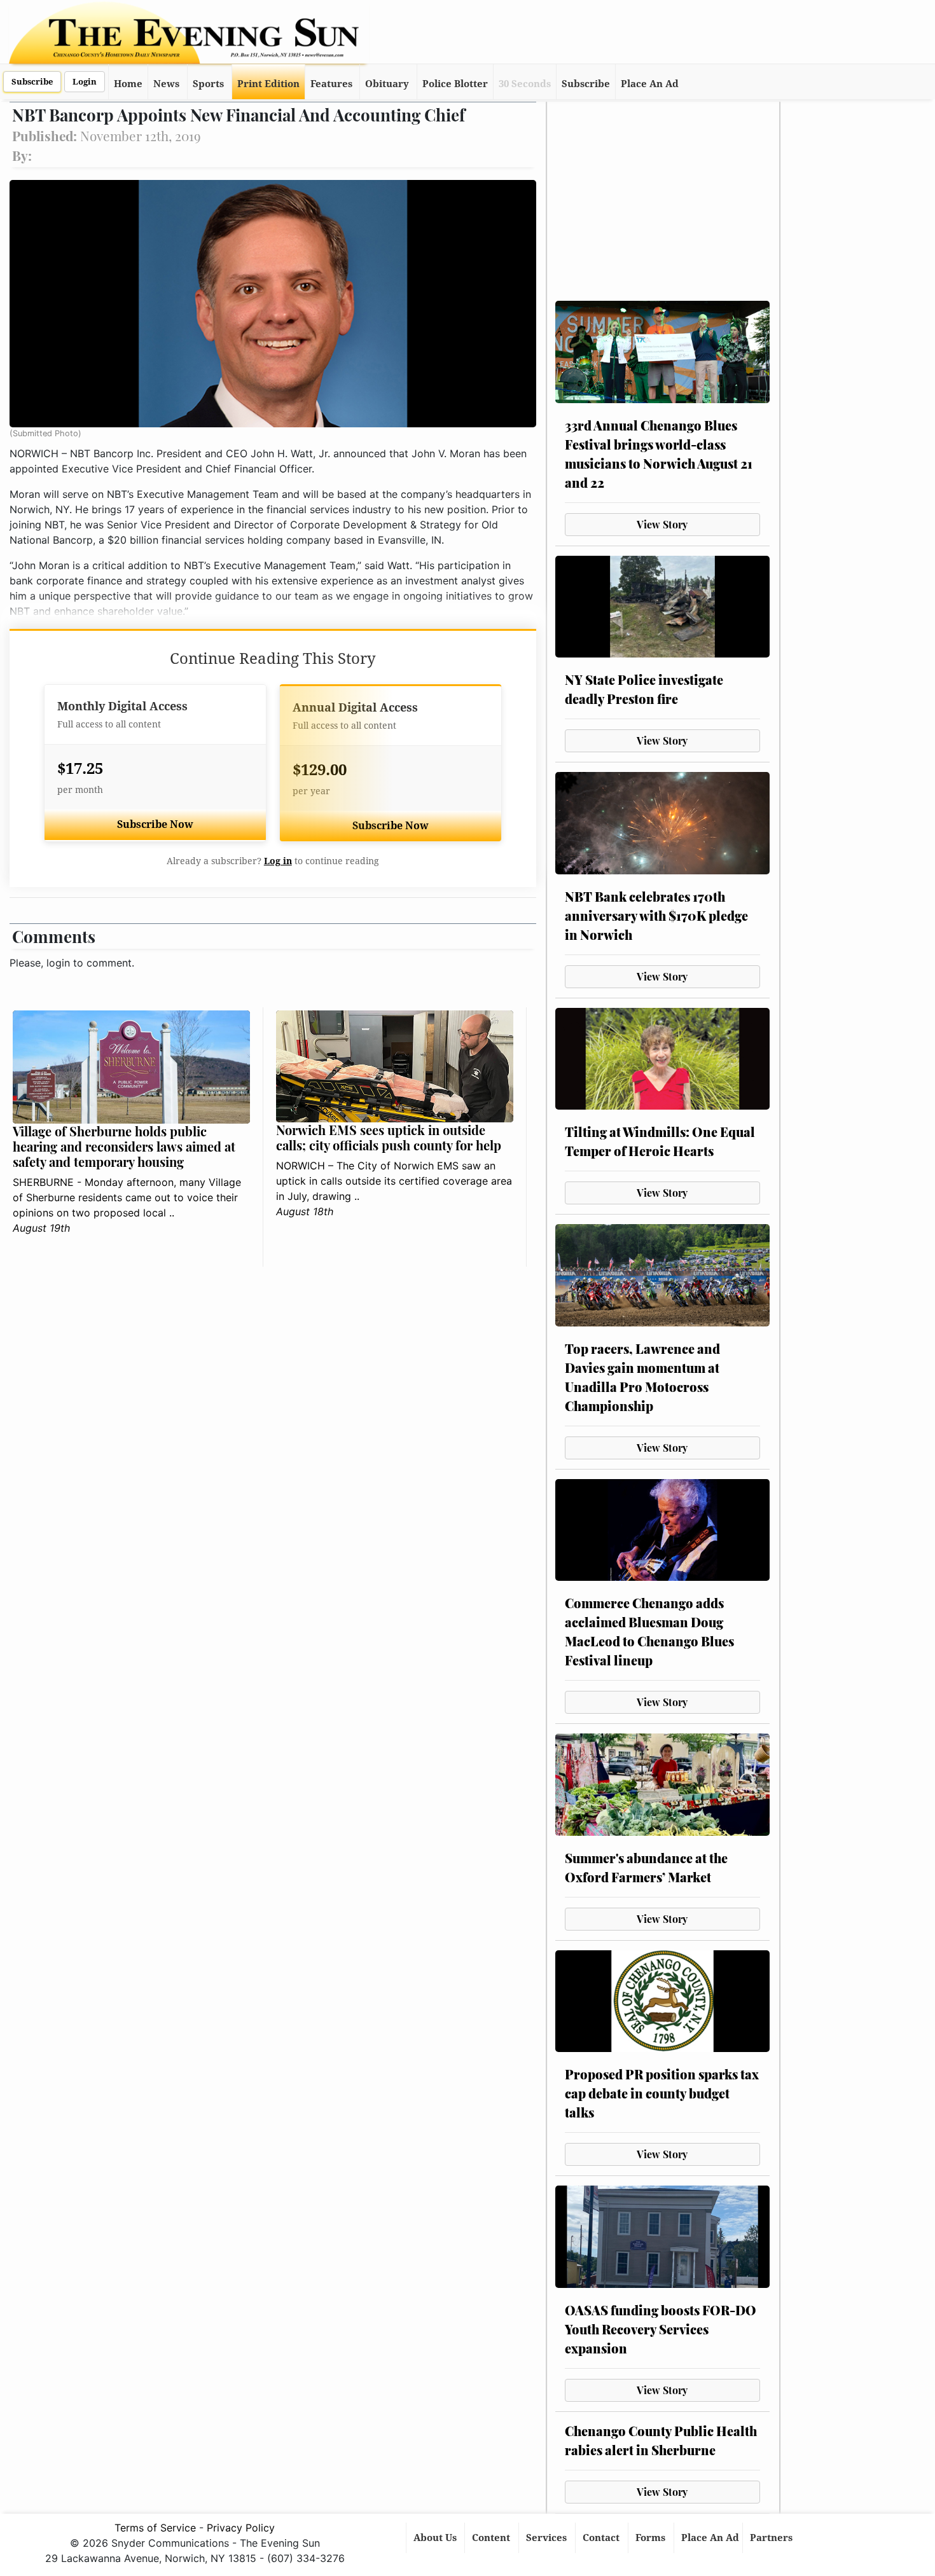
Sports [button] (208, 84)
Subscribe (32, 82)
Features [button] (331, 84)
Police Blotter (455, 84)
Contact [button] (602, 2538)
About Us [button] (436, 2538)
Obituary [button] (387, 84)
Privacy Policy (241, 2528)
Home (128, 84)
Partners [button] (772, 2538)
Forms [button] (652, 2538)
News (166, 84)
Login (85, 82)
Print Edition (268, 84)
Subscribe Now (155, 824)
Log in (278, 861)
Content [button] (492, 2538)
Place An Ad (650, 84)
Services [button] (548, 2538)
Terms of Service (155, 2528)
